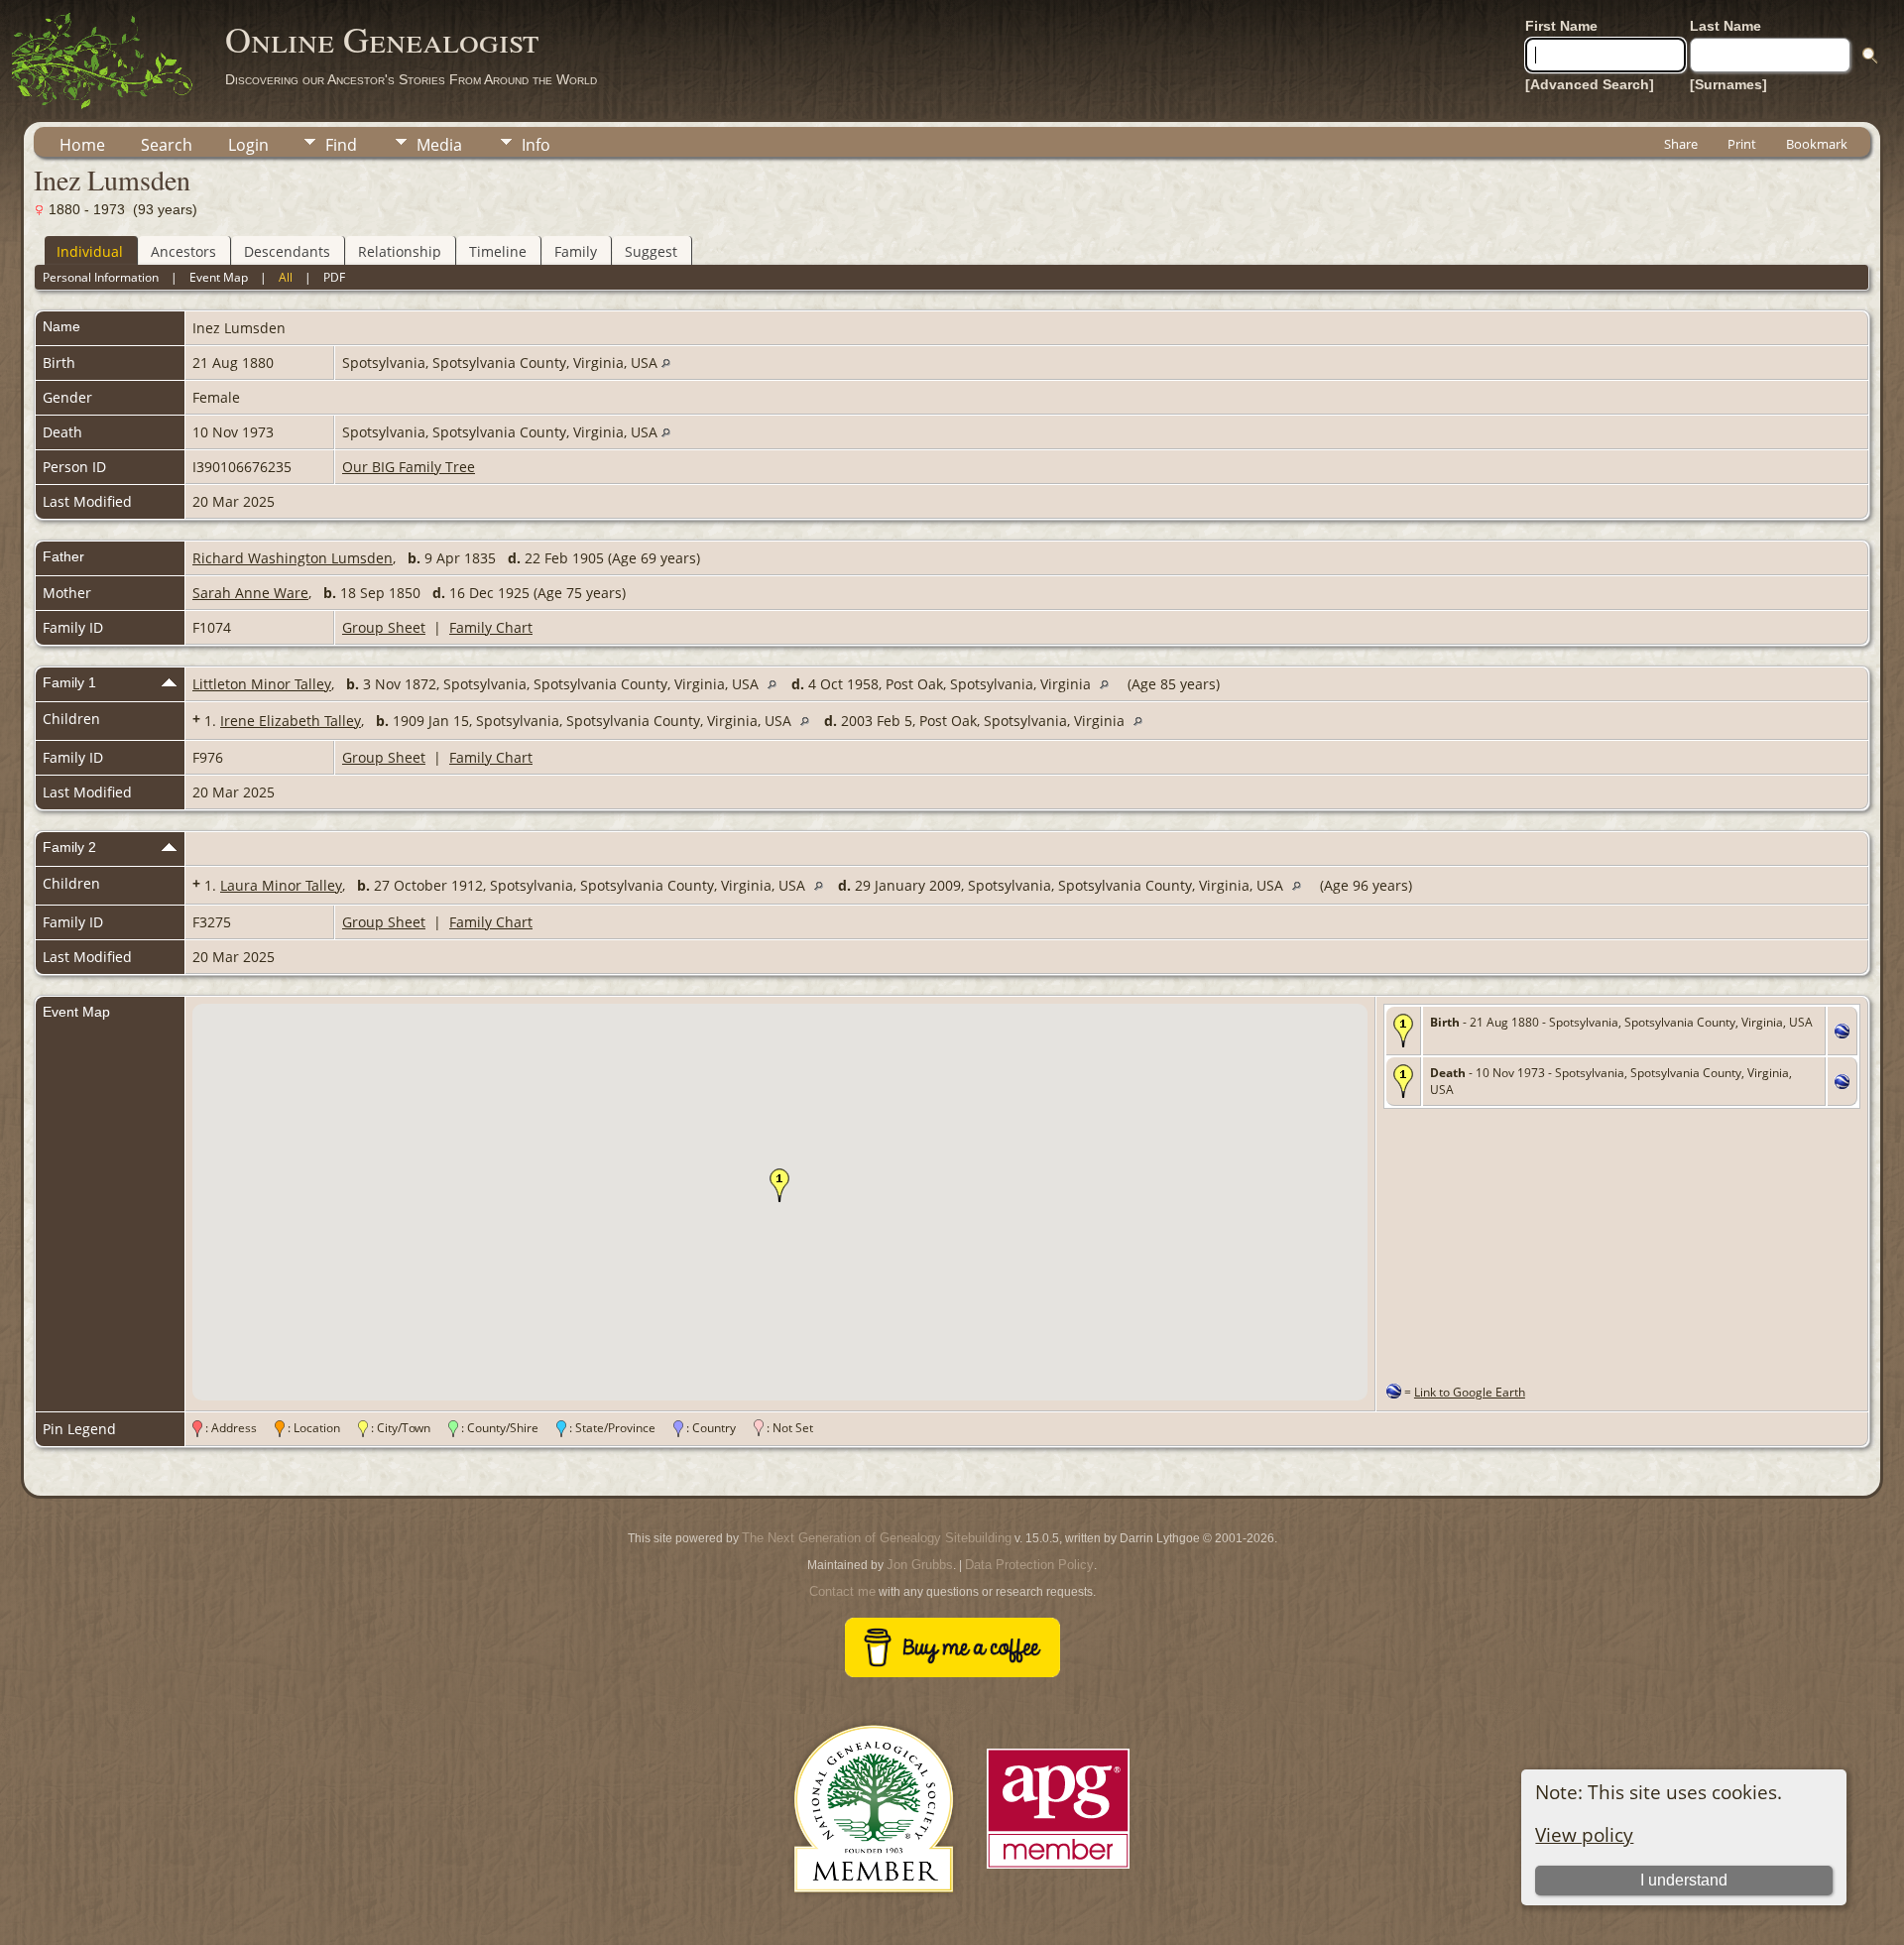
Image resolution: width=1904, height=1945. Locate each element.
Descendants (287, 251)
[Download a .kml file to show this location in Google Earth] (1842, 1033)
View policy (1584, 1834)
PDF (334, 277)
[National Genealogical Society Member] (874, 1916)
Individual (90, 251)
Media (439, 145)
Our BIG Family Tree (409, 467)
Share (1681, 144)
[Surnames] (1728, 84)
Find (341, 145)
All (286, 277)
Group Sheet (384, 627)
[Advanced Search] (1590, 84)
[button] (779, 1185)
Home (82, 145)
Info (536, 145)
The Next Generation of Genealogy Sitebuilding (877, 1538)
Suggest (651, 251)
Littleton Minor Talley (262, 684)
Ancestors (183, 251)
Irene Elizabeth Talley (291, 721)
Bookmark (1817, 144)
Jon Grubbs (920, 1565)
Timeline (498, 251)
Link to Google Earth (1470, 1392)
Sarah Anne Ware (250, 593)
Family (576, 251)
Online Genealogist (382, 39)
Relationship (400, 251)
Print (1742, 144)
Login (248, 145)
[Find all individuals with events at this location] (666, 363)
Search (167, 145)
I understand (1684, 1880)
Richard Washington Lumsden (293, 558)
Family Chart (491, 627)
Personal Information (101, 277)
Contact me (842, 1591)
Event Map (219, 277)
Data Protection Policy (1029, 1565)
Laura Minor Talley (281, 885)
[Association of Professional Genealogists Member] (1058, 1869)
